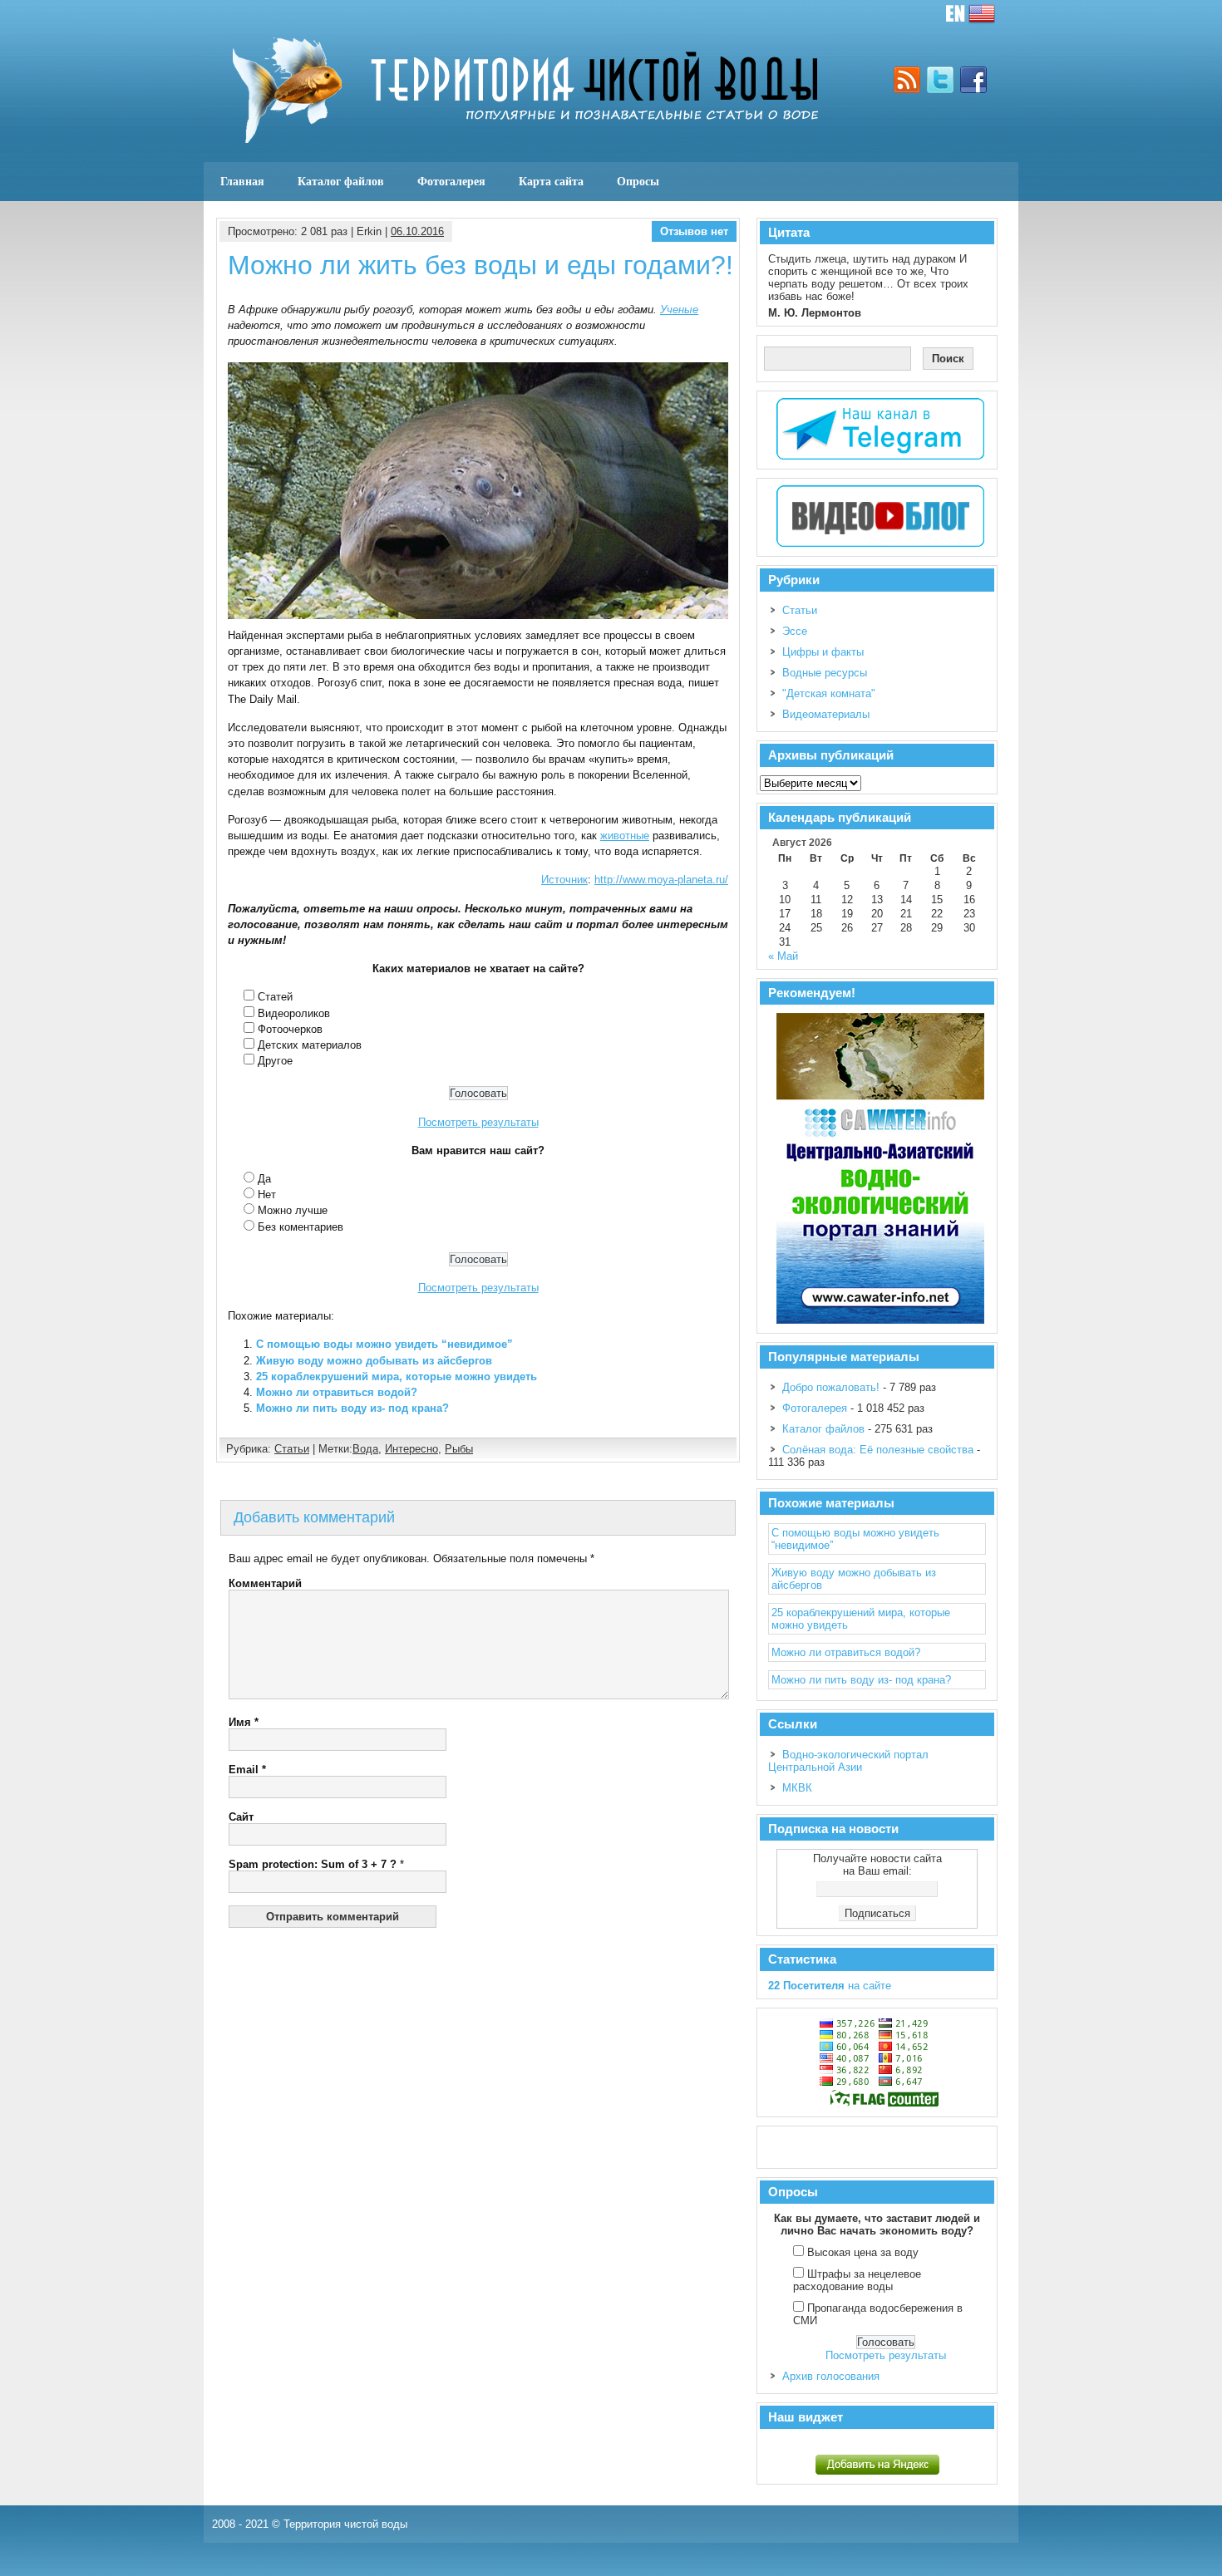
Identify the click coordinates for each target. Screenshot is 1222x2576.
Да (264, 1179)
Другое (275, 1061)
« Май (783, 956)
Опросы (638, 181)
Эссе (795, 631)
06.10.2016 (417, 231)
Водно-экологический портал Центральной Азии (848, 1761)
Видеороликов (294, 1013)
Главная (242, 181)
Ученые (679, 310)
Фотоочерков (290, 1029)
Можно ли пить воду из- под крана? (352, 1408)
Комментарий (265, 1583)
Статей (275, 997)
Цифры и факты (823, 652)
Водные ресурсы (825, 673)
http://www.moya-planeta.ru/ (661, 880)
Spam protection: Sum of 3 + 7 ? (313, 1864)
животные (625, 836)
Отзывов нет (694, 231)
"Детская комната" (829, 693)
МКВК (797, 1788)
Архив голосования (831, 2376)
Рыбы (459, 1449)
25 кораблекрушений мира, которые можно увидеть (397, 1376)
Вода (365, 1449)
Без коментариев (301, 1227)
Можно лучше (293, 1210)
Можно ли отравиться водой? (337, 1392)
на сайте (830, 1986)
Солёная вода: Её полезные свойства (878, 1450)
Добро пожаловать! (831, 1387)
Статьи (292, 1449)
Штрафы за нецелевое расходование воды (857, 2280)
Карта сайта (551, 181)
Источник (564, 880)
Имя (244, 1722)
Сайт (241, 1817)
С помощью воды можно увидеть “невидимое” (384, 1344)
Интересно (411, 1449)
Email (247, 1770)
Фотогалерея (451, 181)
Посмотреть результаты (478, 1122)
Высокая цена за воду (863, 2252)
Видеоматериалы (826, 714)
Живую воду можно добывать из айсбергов (374, 1361)
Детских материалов (310, 1045)
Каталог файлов (341, 181)
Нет (267, 1195)
